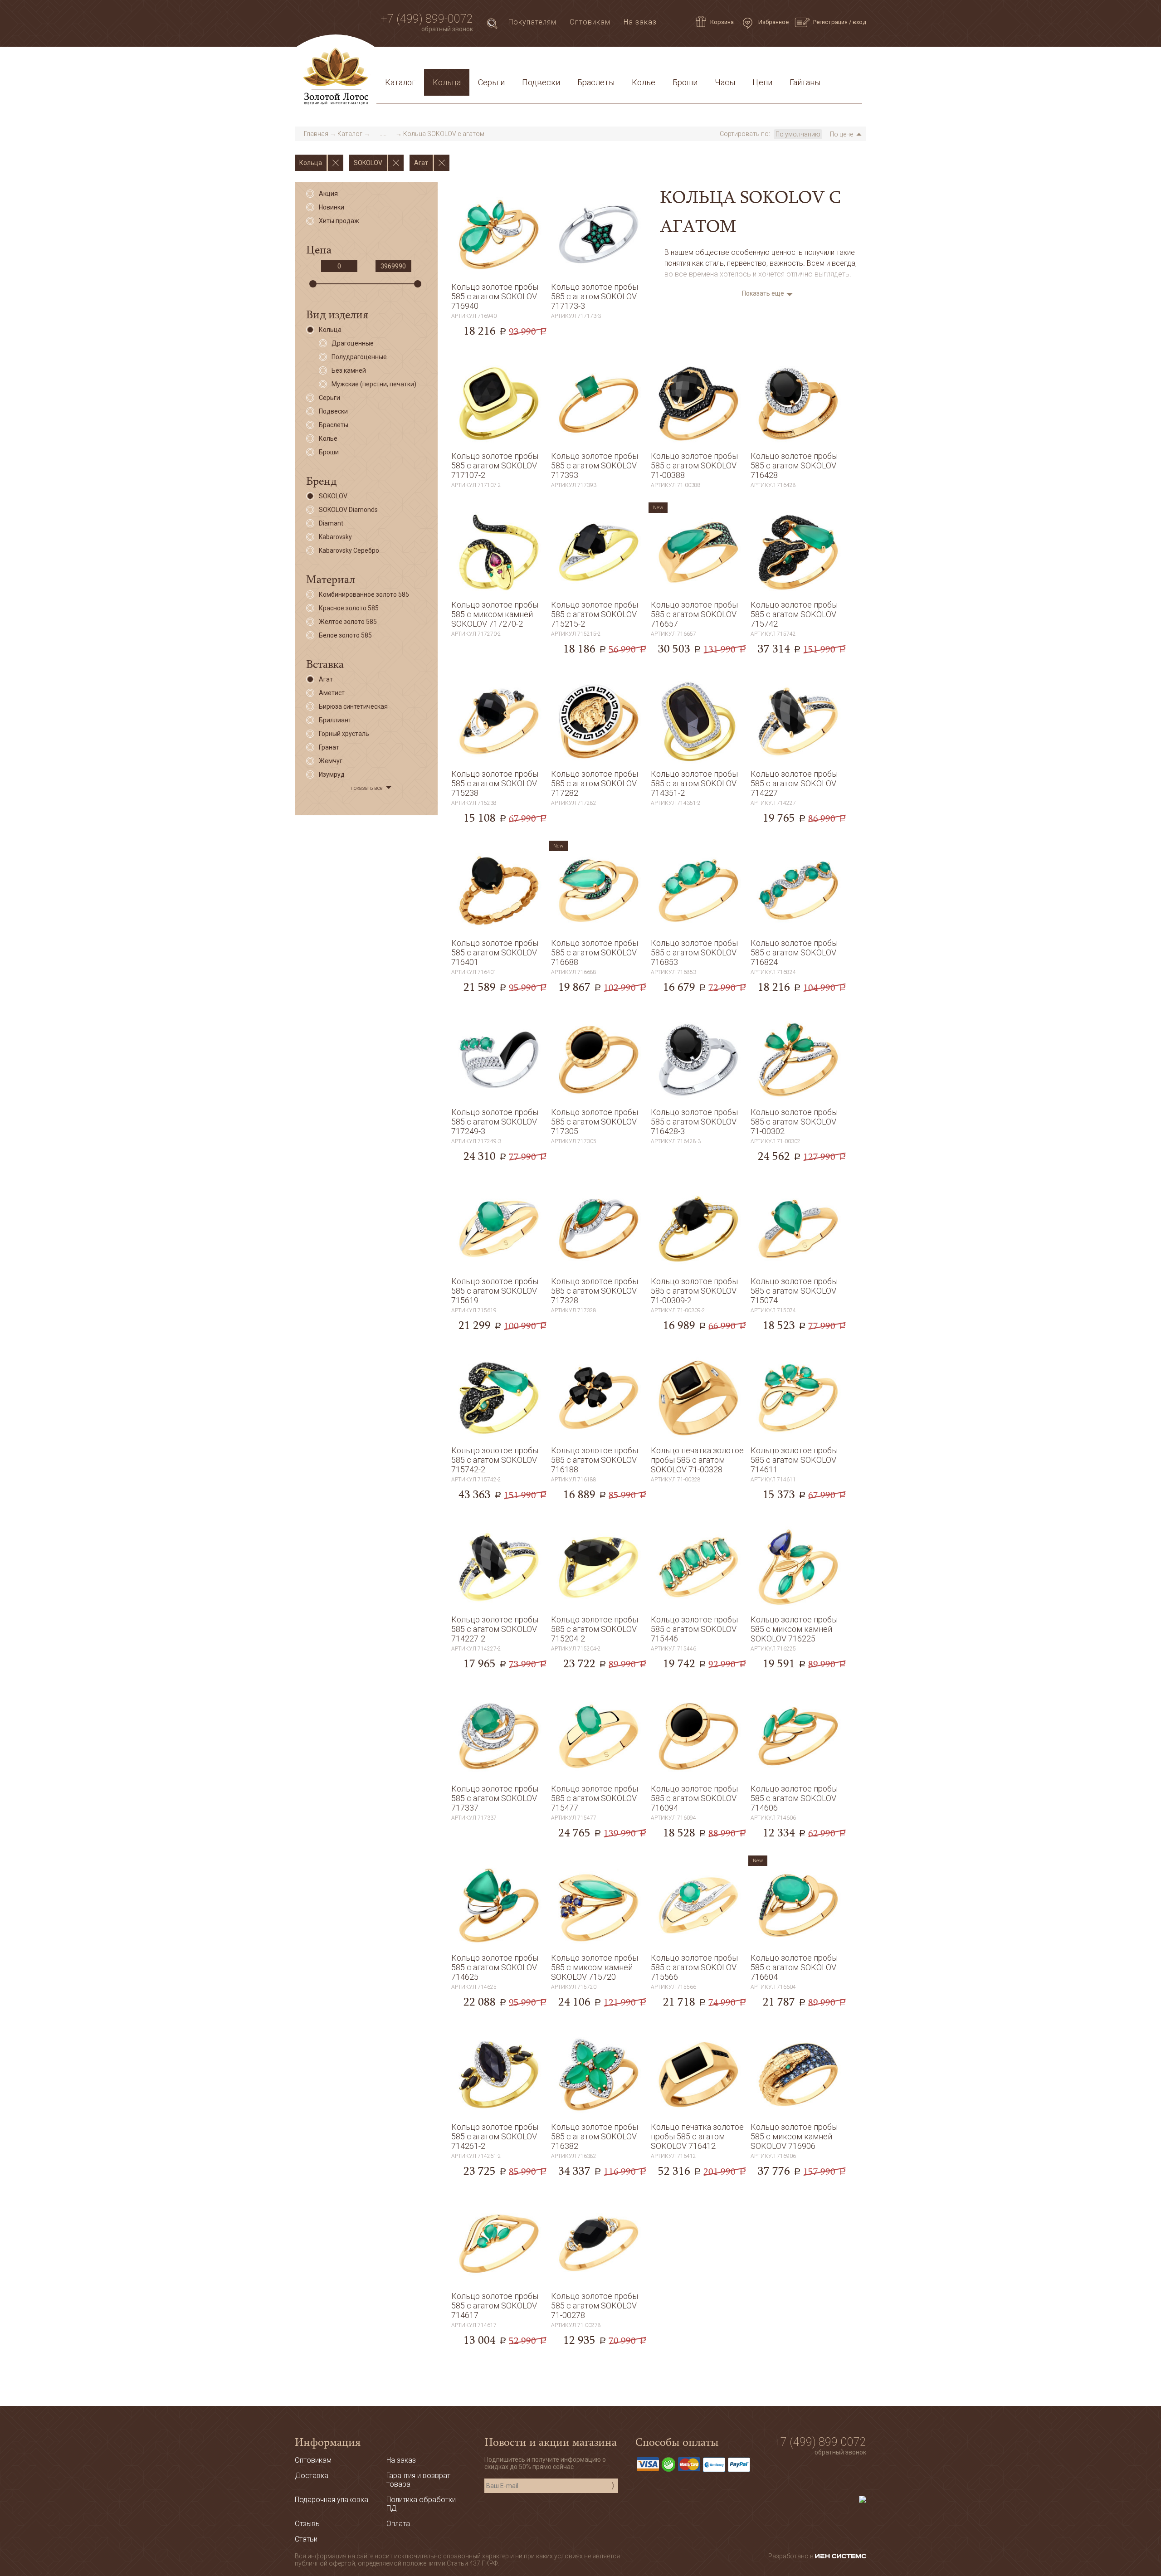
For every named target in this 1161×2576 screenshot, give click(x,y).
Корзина (722, 22)
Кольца (447, 82)
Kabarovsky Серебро (349, 550)
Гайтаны (805, 82)
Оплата (504, 61)
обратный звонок (447, 29)
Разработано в (792, 2556)
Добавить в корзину (499, 317)
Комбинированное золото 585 (364, 594)
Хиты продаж (339, 221)
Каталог (400, 82)
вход (859, 22)
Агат (326, 679)
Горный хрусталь (344, 734)
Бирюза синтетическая (353, 706)
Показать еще (763, 293)
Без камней (349, 370)
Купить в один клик (499, 336)
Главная (316, 134)
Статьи (422, 61)
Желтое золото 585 (348, 622)
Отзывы (308, 2524)
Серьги (491, 82)
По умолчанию (798, 134)
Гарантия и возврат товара (577, 61)
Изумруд (332, 774)
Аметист (332, 693)
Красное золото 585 (349, 608)
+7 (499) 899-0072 (427, 19)
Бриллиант (335, 720)
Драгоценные (353, 343)
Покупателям (532, 22)
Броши (685, 82)
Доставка (463, 61)
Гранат (329, 747)
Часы (725, 82)
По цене (841, 134)
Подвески (541, 82)
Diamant (331, 523)
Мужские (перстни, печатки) (374, 384)
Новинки (332, 207)
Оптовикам (590, 22)
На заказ (640, 22)
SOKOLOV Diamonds (348, 510)
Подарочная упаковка (817, 61)
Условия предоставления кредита (702, 61)
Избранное (773, 22)
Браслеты (596, 82)
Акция (328, 194)
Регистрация (830, 22)
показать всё (366, 788)
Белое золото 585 (345, 635)
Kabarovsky (335, 537)
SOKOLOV (333, 496)
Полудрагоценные (359, 357)
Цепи (762, 82)
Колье (644, 82)
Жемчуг (331, 761)
